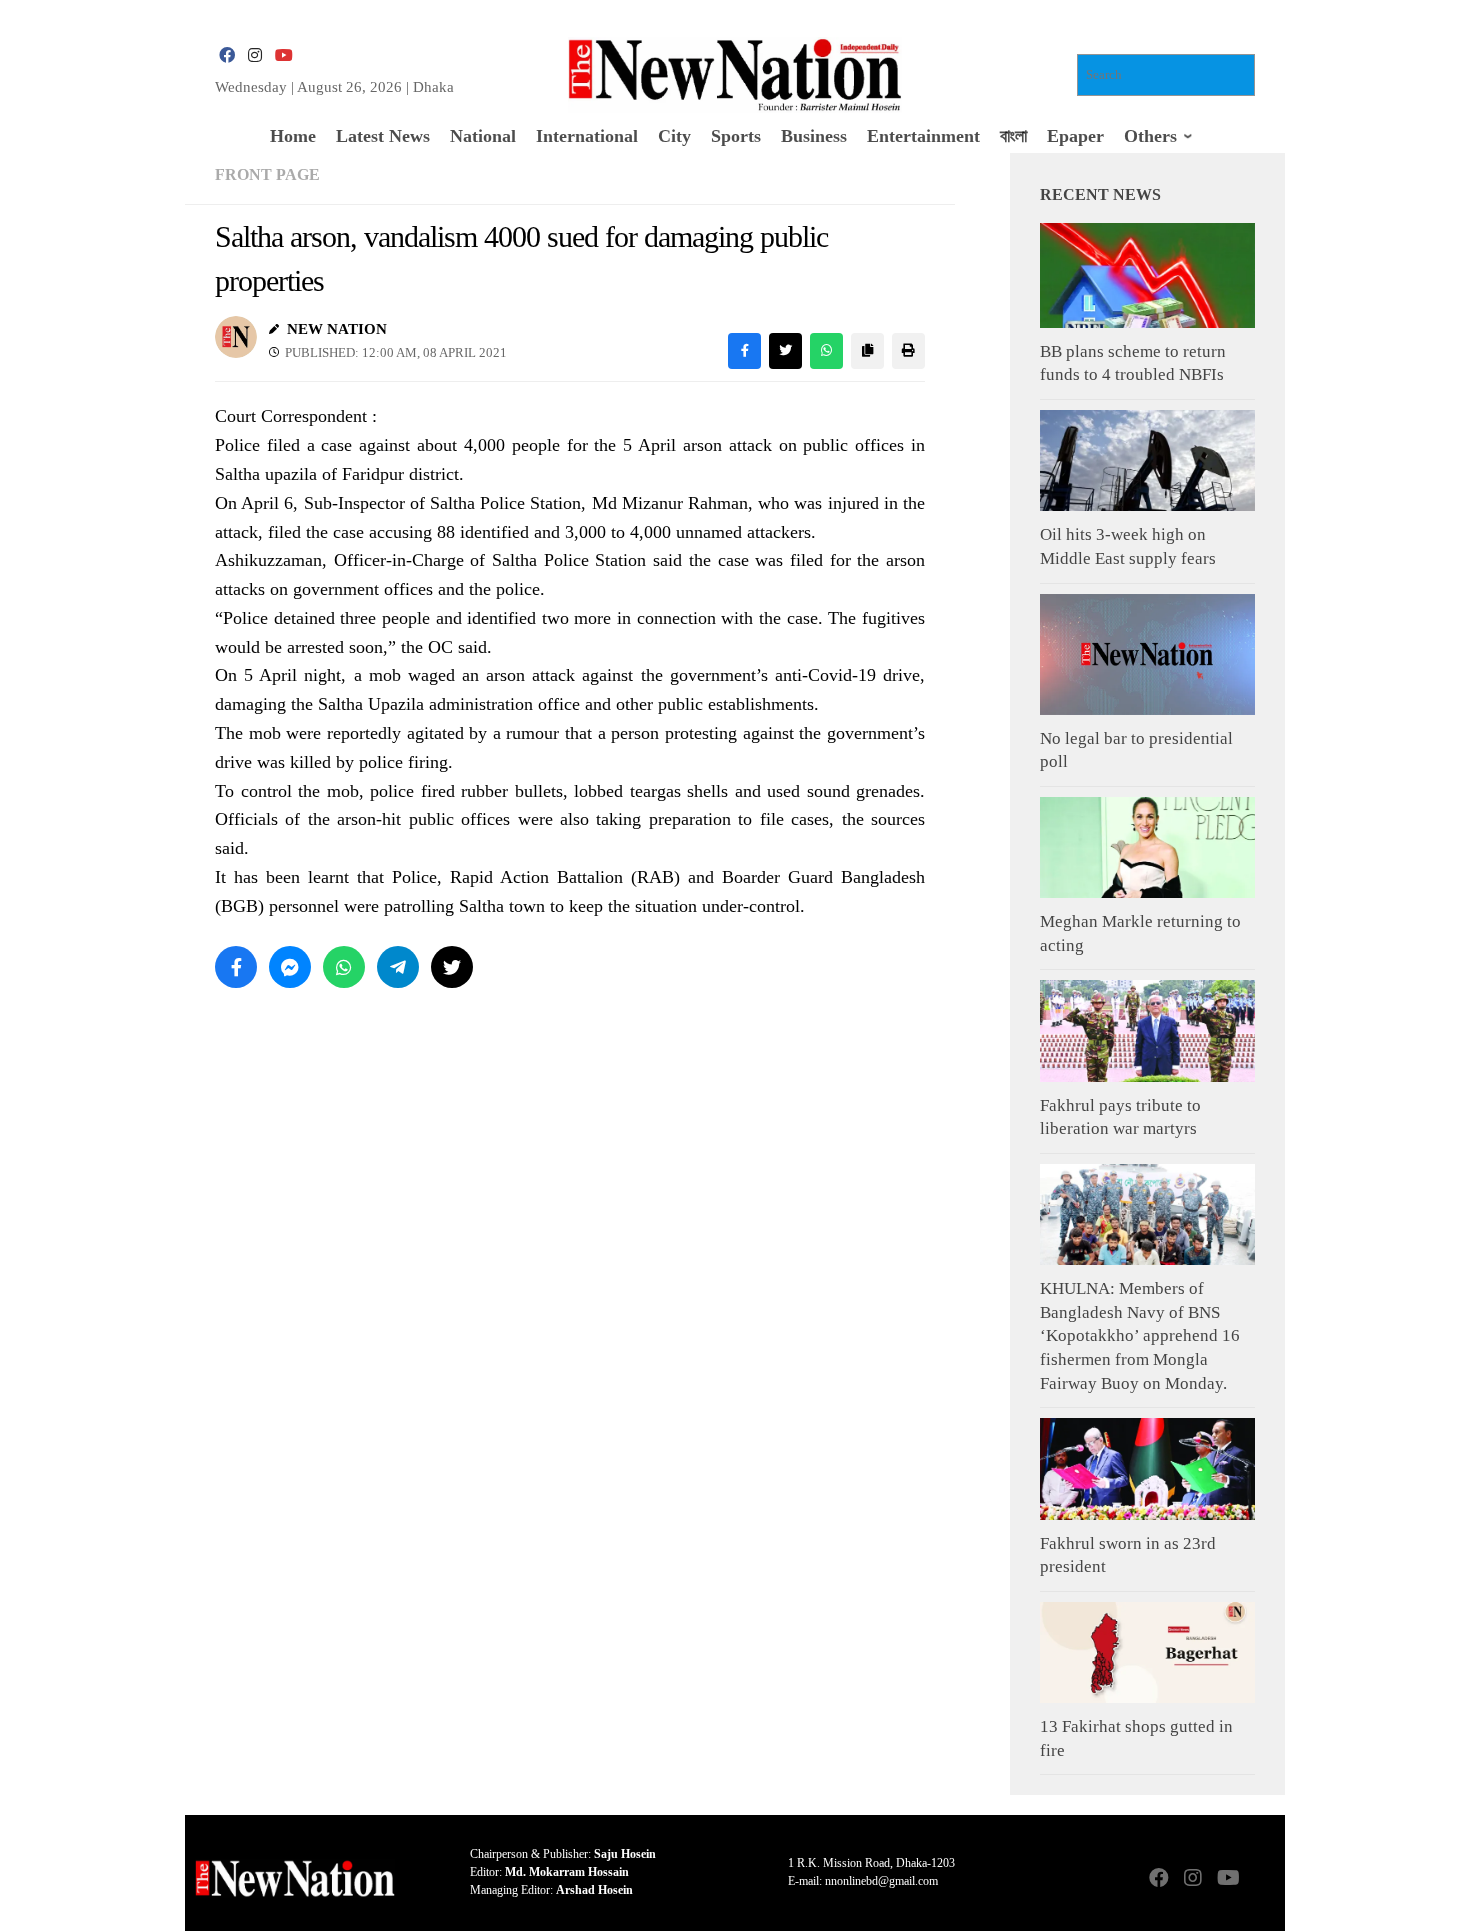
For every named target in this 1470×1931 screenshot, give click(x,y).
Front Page (267, 174)
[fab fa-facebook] (227, 55)
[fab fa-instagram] (255, 55)
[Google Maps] (1261, 1879)
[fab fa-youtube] (283, 55)
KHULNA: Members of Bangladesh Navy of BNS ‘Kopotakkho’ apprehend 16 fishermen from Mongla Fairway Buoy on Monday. (1140, 1336)
